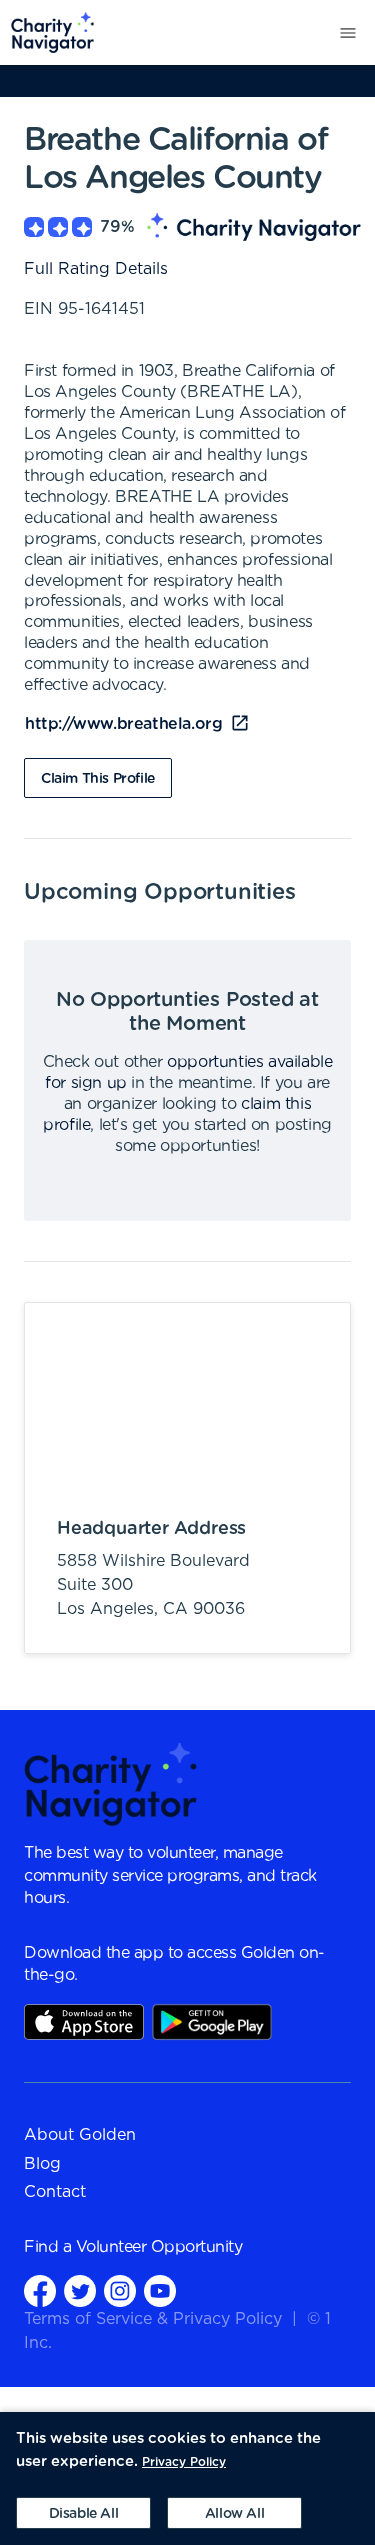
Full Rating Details (96, 269)
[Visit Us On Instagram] (120, 2290)
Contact (55, 2192)
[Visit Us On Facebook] (40, 2290)
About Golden (80, 2135)
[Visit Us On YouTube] (160, 2290)
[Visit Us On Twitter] (80, 2290)
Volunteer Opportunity (159, 2247)
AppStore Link (84, 2022)
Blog (42, 2164)
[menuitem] (47, 32)
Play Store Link (212, 2022)
